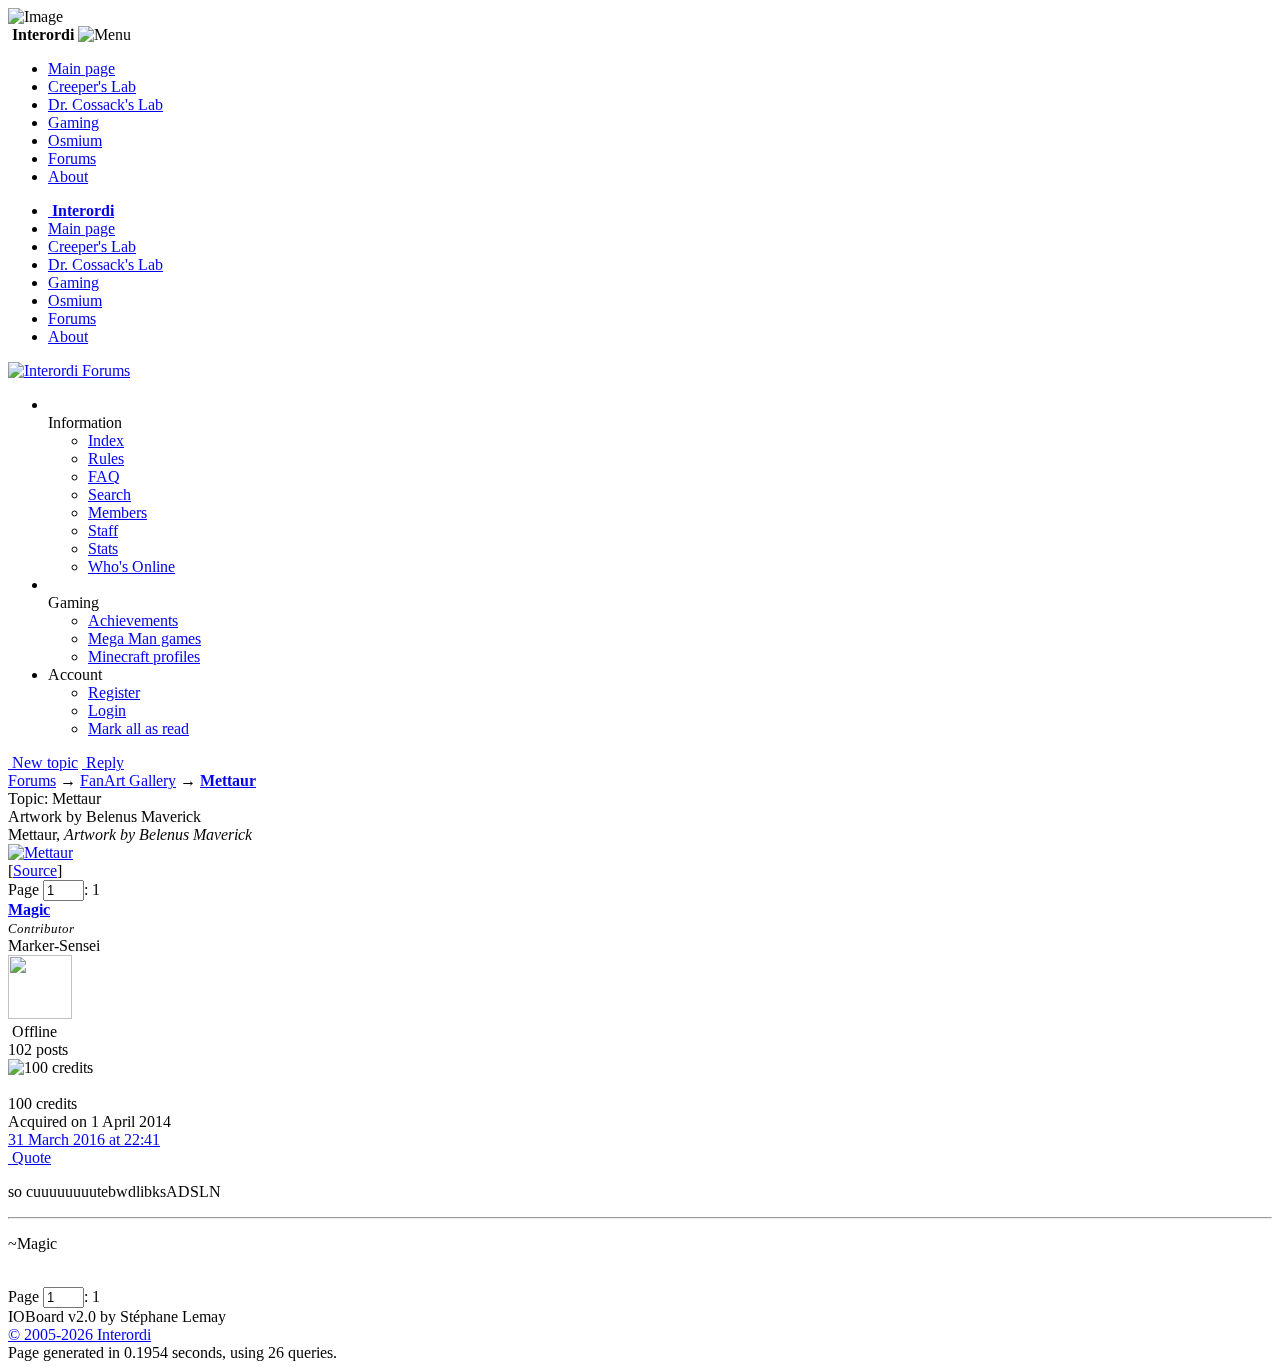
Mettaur (228, 780)
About (68, 176)
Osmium (75, 140)
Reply (103, 762)
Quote (29, 1157)
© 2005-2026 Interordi (79, 1334)
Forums (72, 158)
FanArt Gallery (128, 780)
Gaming (73, 122)
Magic (29, 909)
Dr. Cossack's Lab (105, 104)
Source (35, 870)
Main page (81, 68)
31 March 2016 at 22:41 (84, 1139)
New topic (43, 762)
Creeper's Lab (92, 86)
